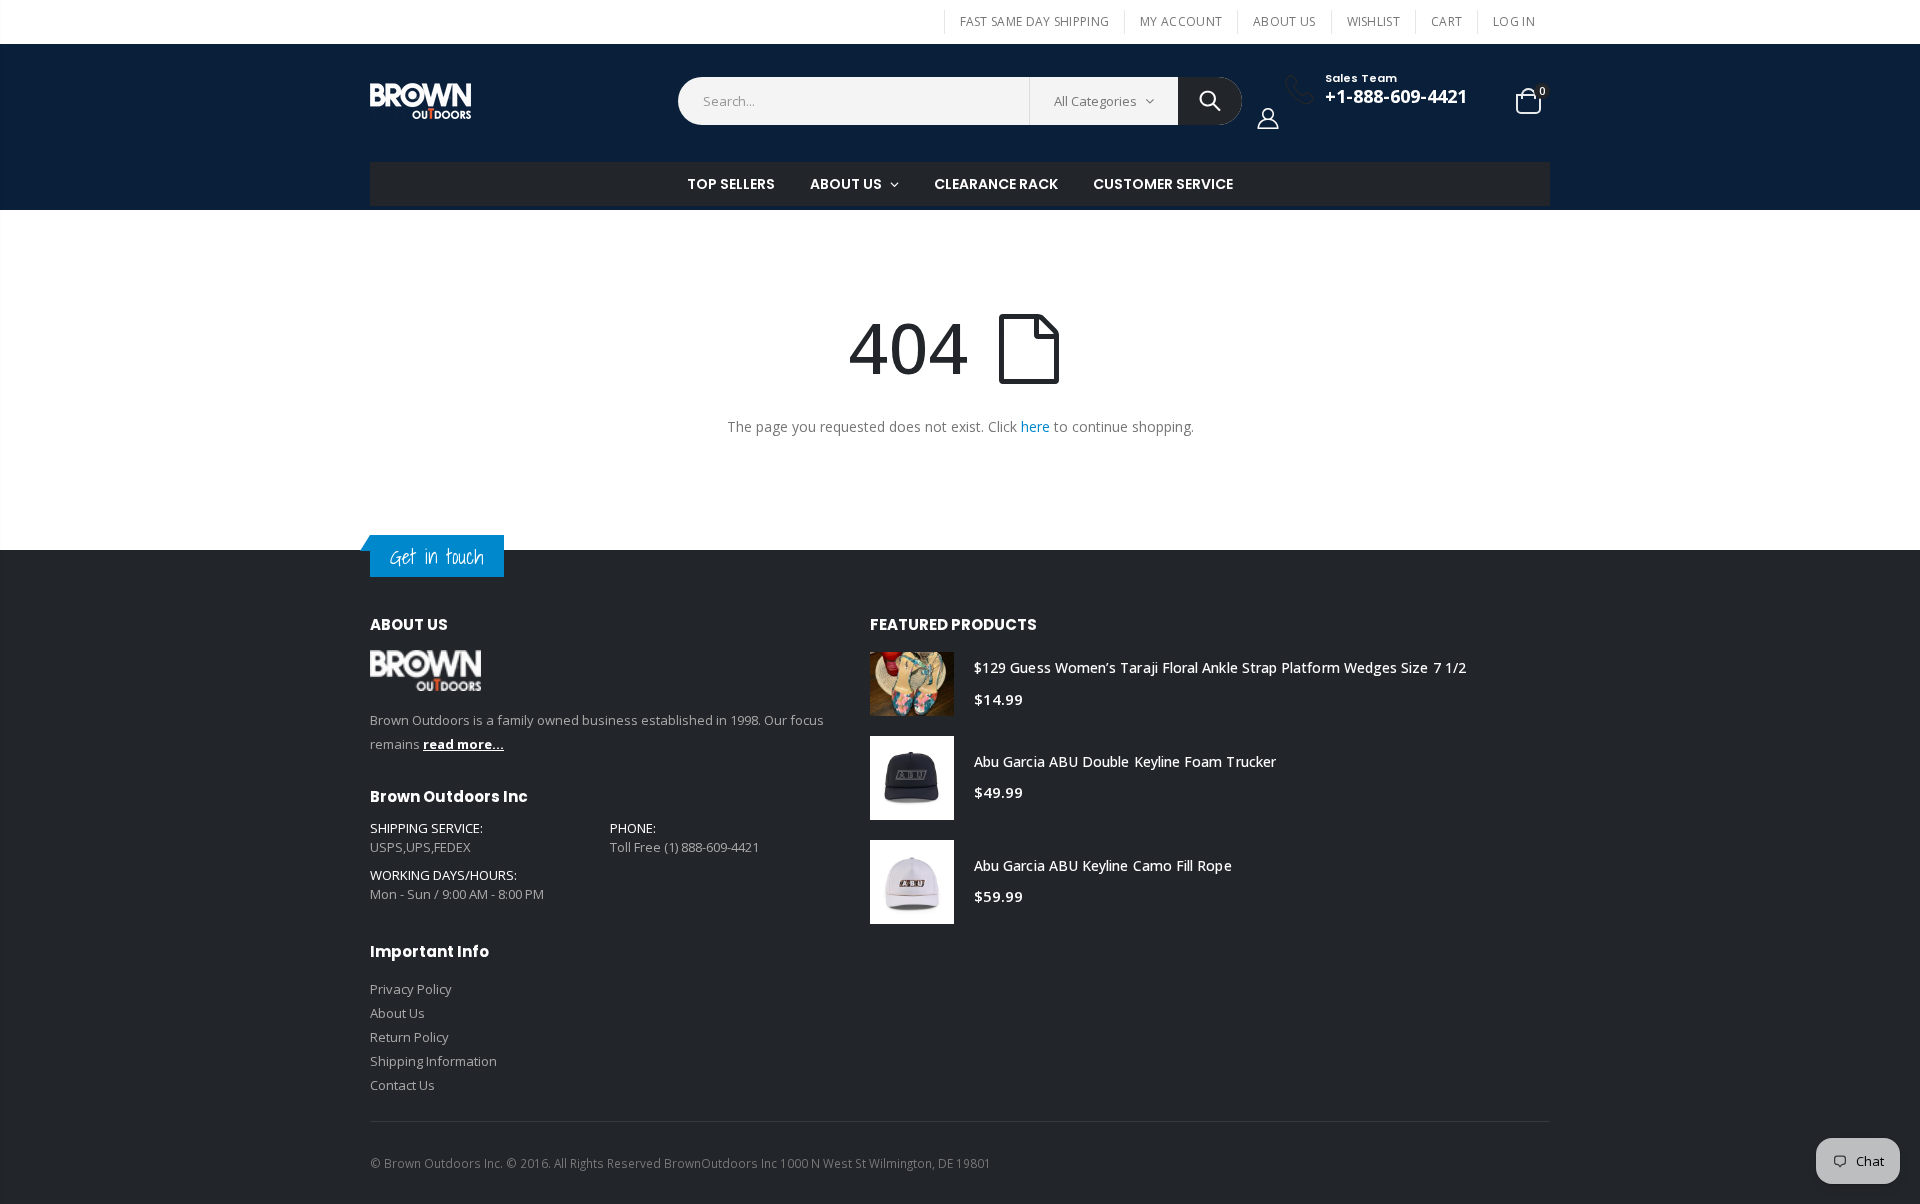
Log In (1514, 21)
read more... (463, 744)
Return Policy (409, 1037)
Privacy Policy (411, 989)
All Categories (1095, 101)
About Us (1284, 21)
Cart (1446, 21)
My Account (1181, 21)
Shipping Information (433, 1061)
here (1035, 426)
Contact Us (402, 1085)
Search (1210, 101)
